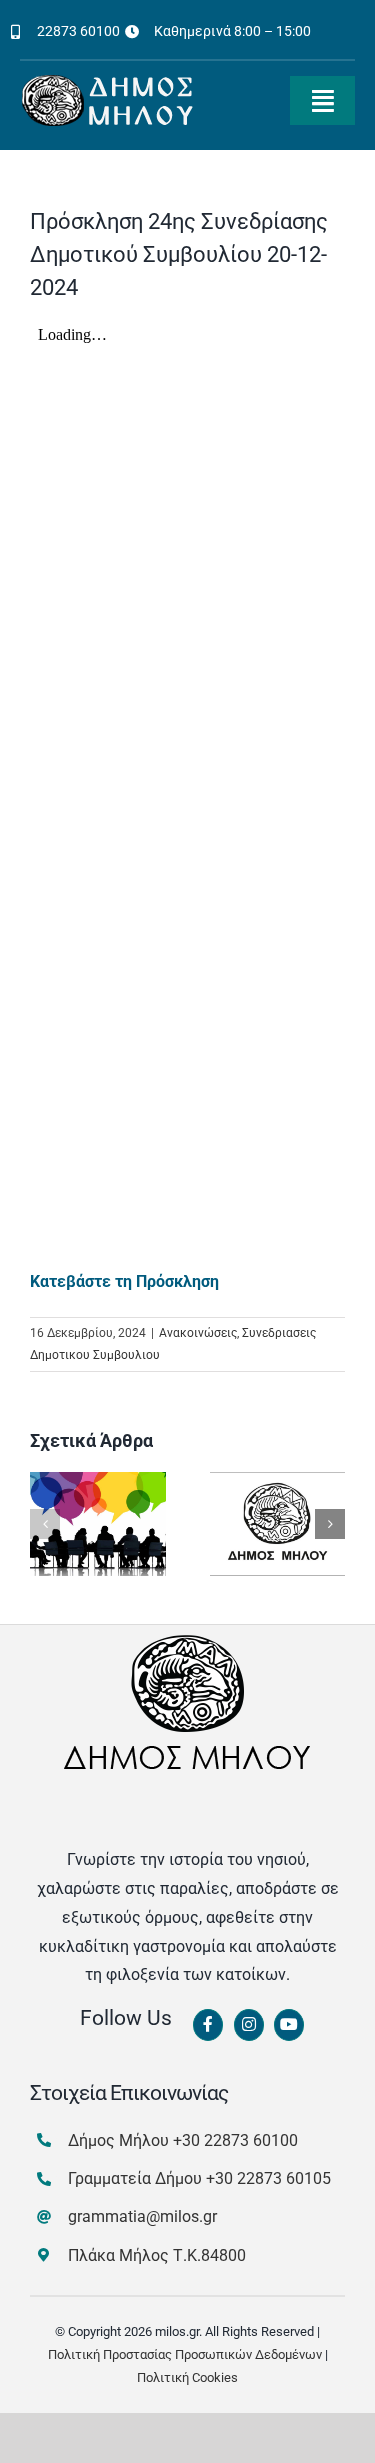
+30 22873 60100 (235, 2140)
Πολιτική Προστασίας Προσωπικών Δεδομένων (185, 2354)
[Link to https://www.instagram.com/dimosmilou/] (249, 2025)
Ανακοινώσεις (198, 1333)
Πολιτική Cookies (187, 2377)
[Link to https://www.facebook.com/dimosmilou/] (208, 2025)
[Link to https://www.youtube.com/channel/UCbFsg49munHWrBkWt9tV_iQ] (289, 2025)
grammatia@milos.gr (142, 2216)
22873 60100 (78, 31)
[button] (45, 1524)
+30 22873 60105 (268, 2178)
